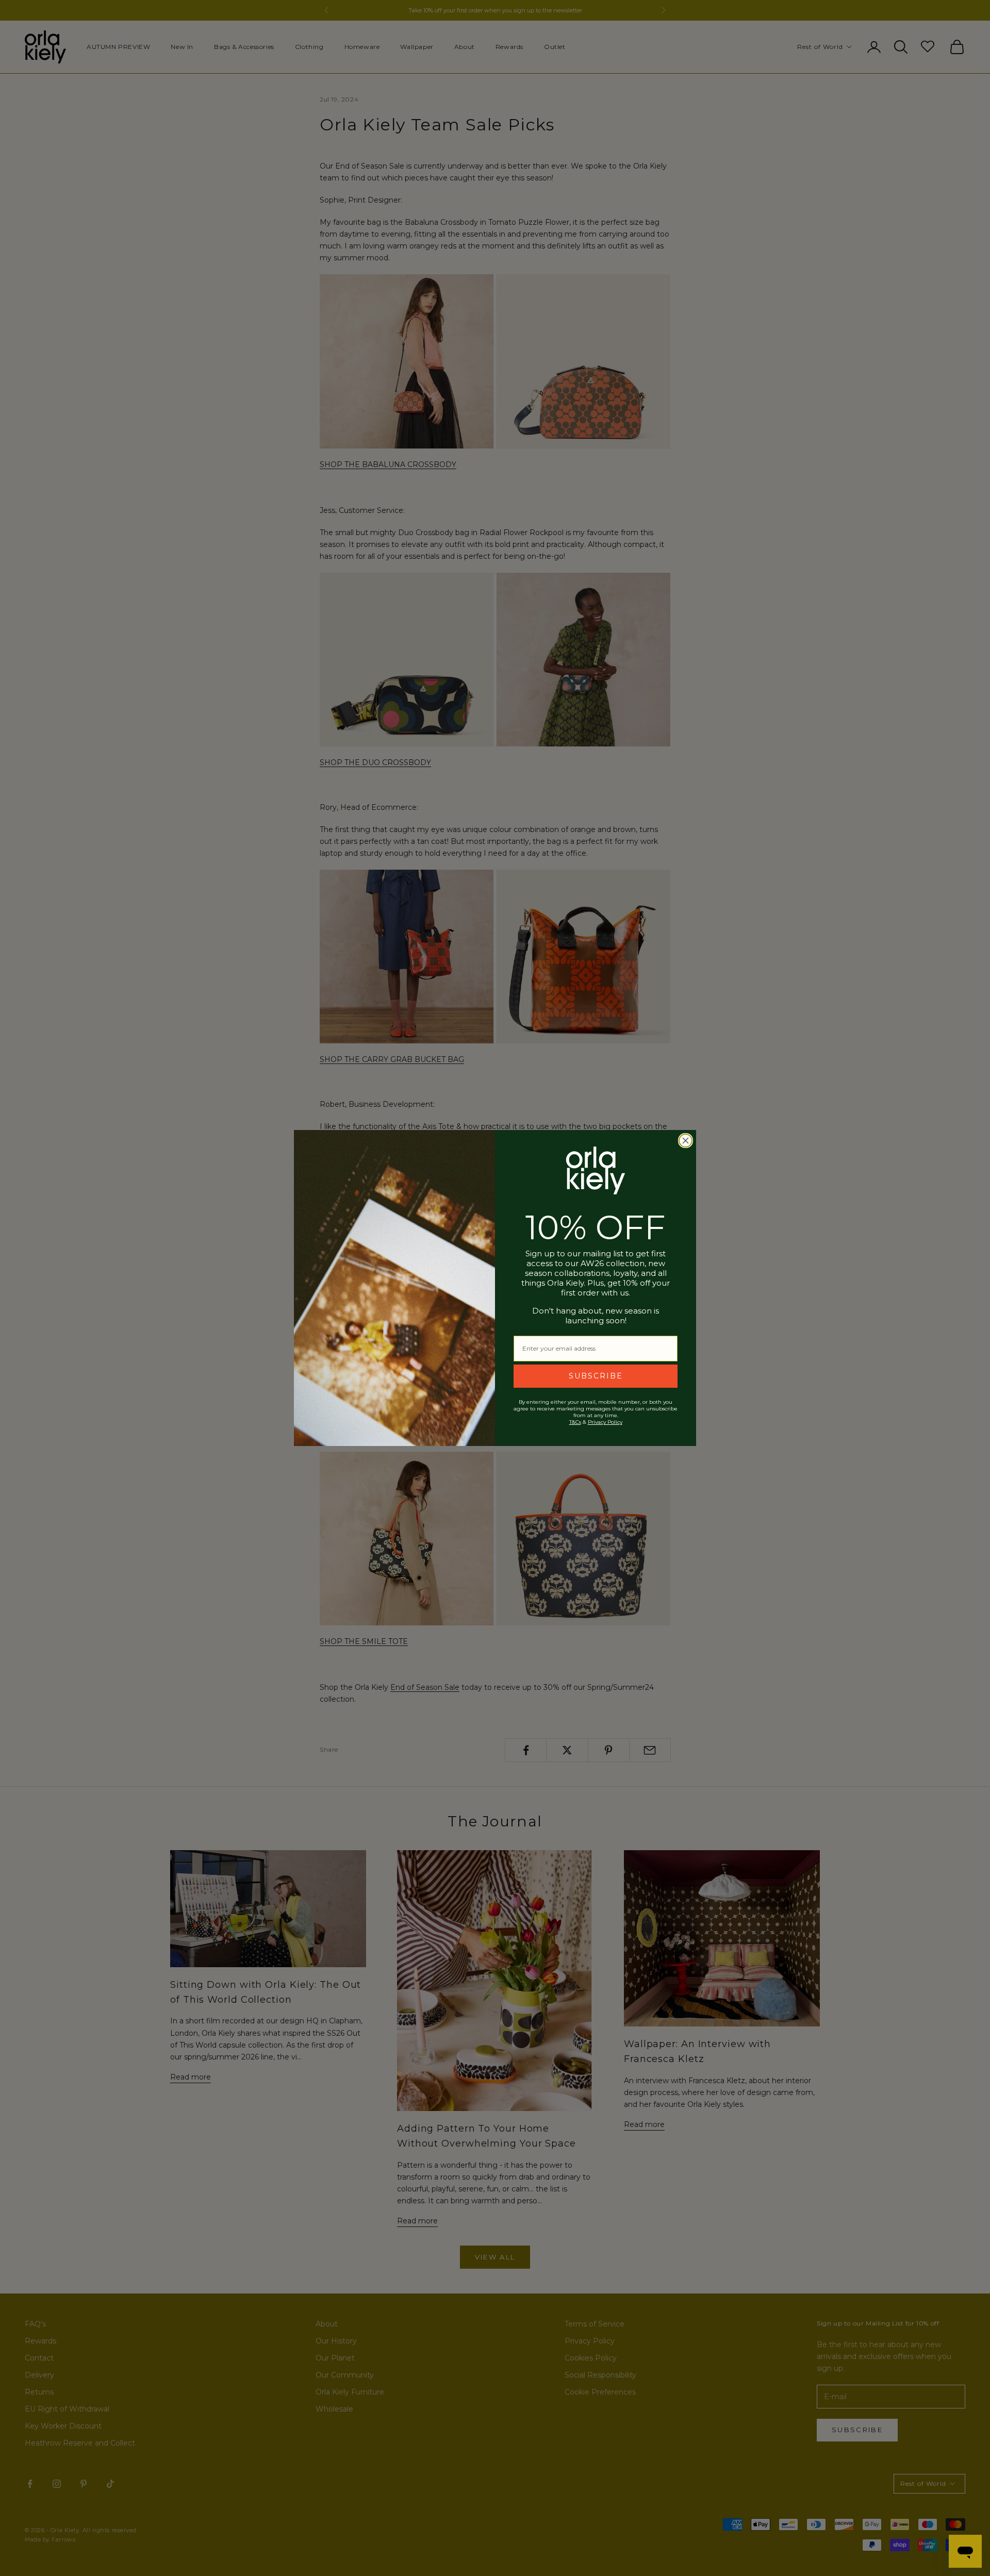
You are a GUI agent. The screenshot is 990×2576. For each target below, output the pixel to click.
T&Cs (575, 1422)
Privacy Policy (605, 1422)
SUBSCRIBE (596, 1376)
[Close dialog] (686, 1141)
